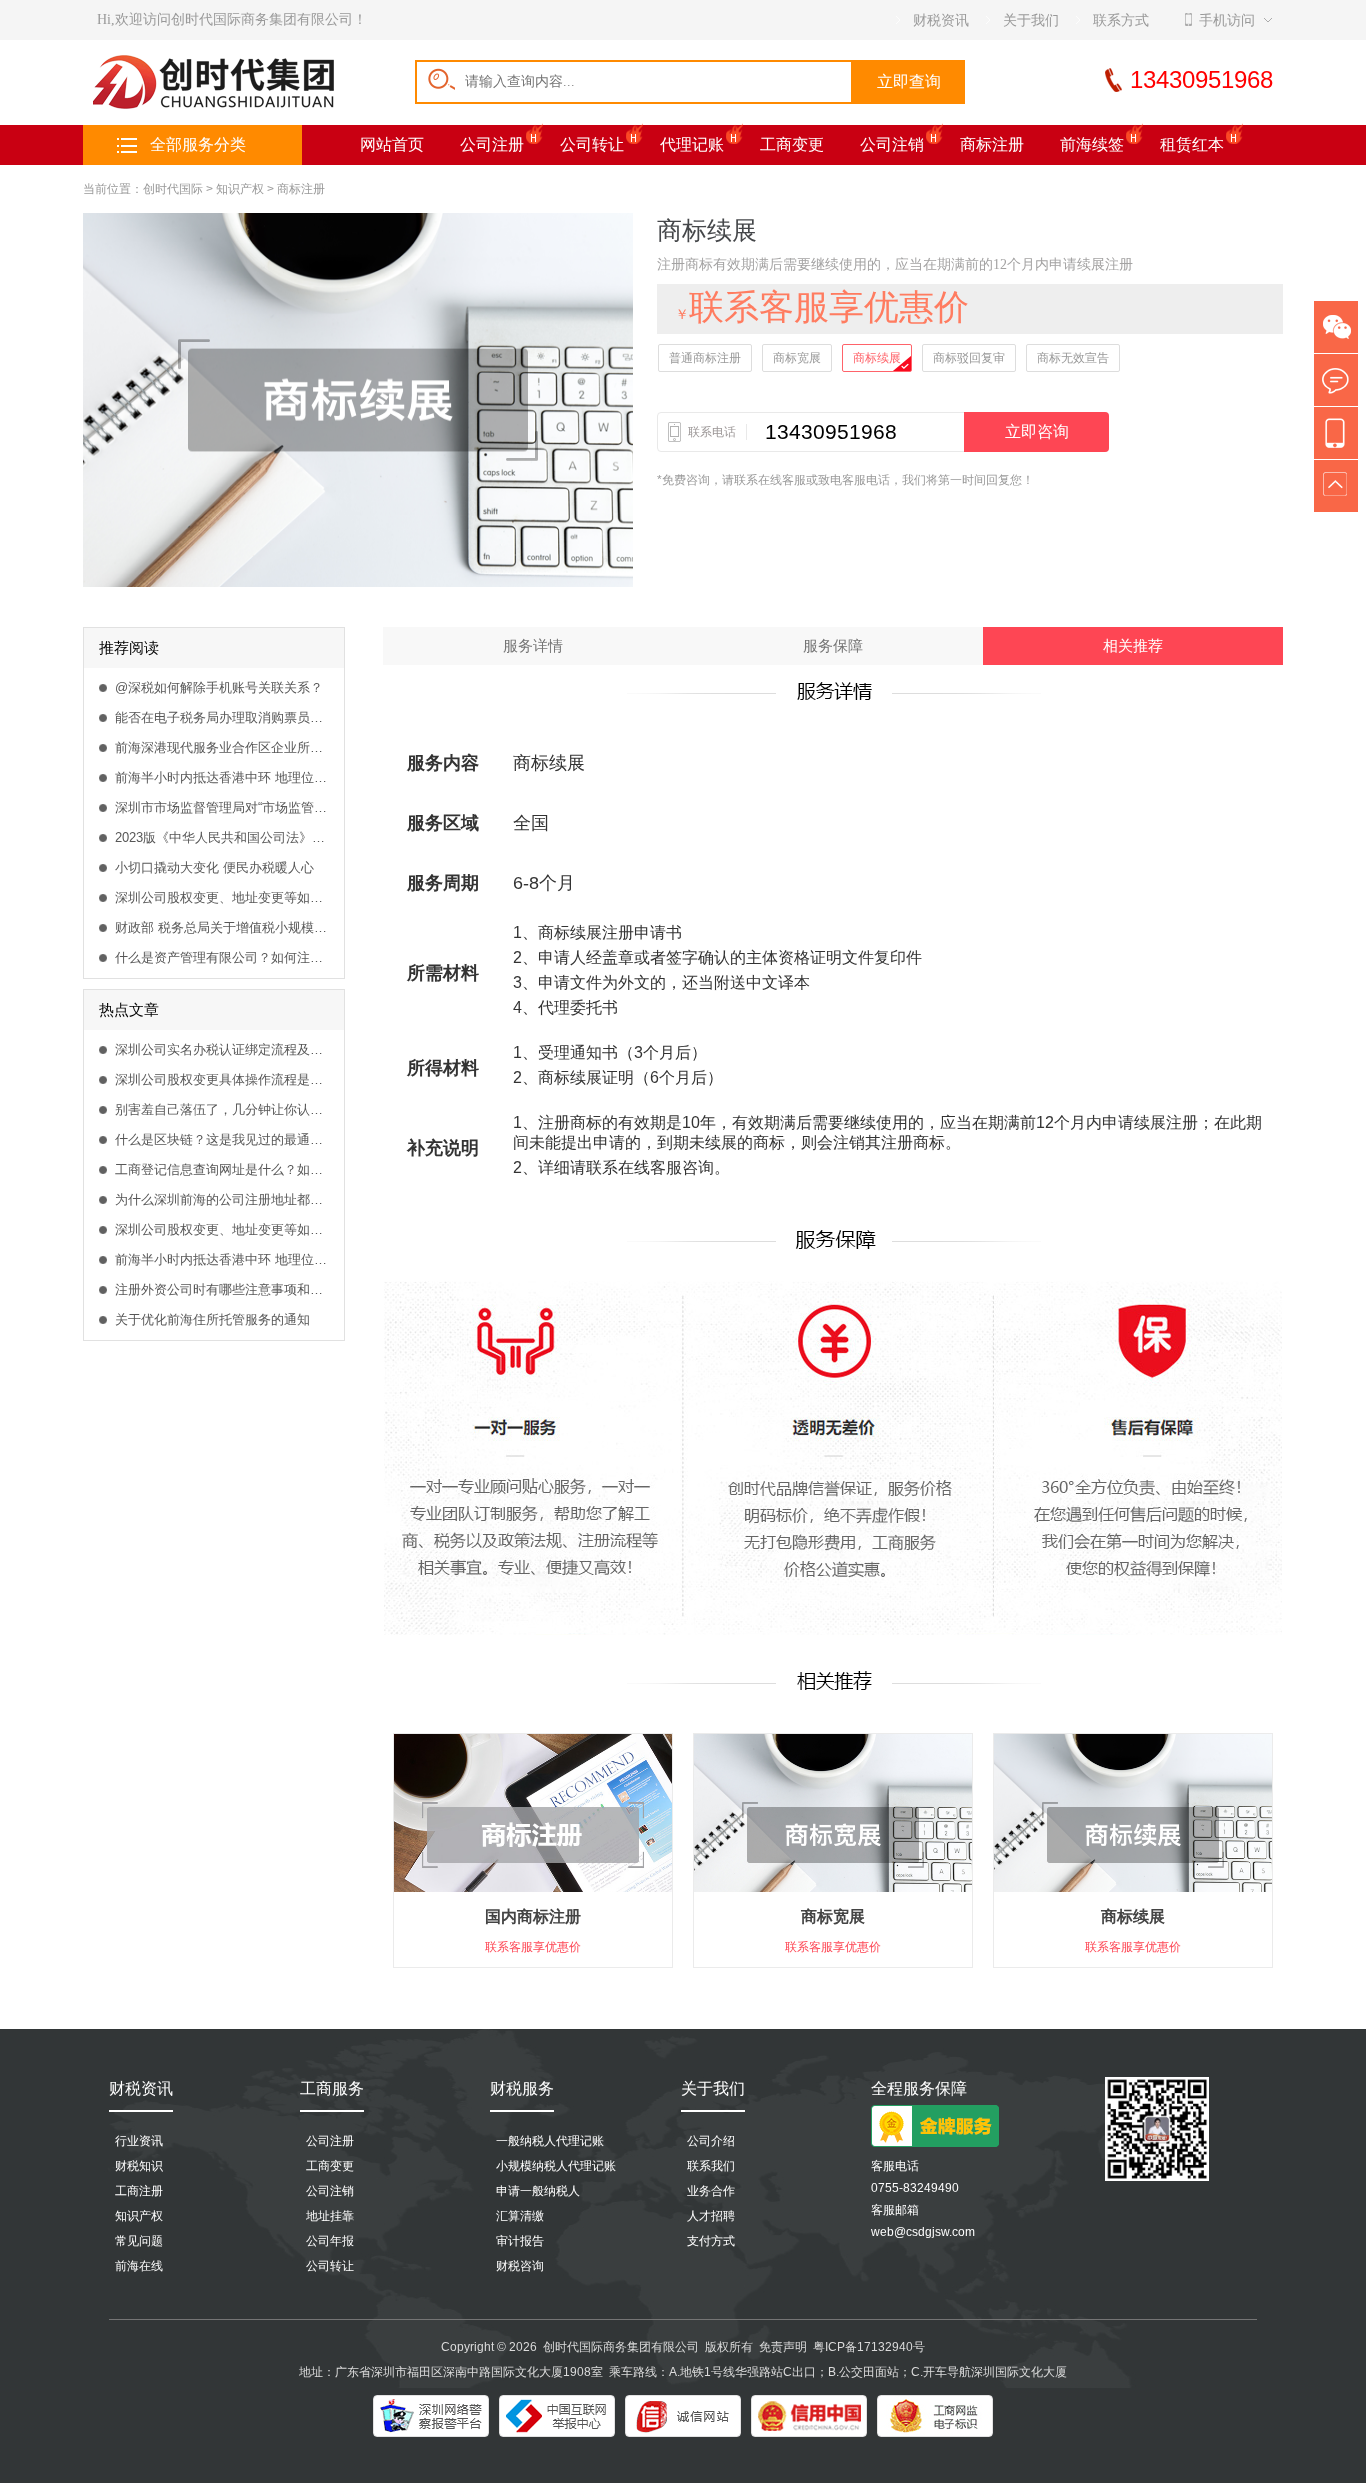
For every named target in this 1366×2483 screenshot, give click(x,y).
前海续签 (1092, 144)
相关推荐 (1133, 646)
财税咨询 (520, 2266)
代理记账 (692, 144)
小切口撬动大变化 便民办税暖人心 (214, 867)
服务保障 (833, 646)
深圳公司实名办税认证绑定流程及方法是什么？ (224, 1049)
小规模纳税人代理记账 (556, 2166)
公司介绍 (711, 2141)
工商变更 (792, 144)
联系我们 (711, 2166)
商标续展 (877, 358)
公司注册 (492, 144)
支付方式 (711, 2241)
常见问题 (139, 2241)
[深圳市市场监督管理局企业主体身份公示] (935, 2416)
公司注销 (892, 144)
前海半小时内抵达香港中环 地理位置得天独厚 (224, 777)
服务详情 (533, 646)
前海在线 (139, 2266)
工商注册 (139, 2191)
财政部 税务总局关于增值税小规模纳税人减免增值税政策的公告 (224, 927)
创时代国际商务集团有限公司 (621, 2347)
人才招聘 (711, 2216)
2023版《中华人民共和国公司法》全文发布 (224, 837)
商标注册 (992, 144)
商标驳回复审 (969, 358)
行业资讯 (139, 2141)
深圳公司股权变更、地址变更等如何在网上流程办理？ (224, 897)
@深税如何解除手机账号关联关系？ (219, 687)
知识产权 (240, 189)
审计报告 (520, 2241)
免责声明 (783, 2347)
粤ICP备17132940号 (869, 2347)
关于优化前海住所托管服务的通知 (212, 1319)
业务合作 (711, 2191)
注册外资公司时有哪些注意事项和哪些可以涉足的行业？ (224, 1289)
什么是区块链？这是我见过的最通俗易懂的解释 (224, 1139)
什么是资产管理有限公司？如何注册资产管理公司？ (224, 957)
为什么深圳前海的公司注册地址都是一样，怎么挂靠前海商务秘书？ (224, 1199)
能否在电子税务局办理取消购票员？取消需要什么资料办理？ (224, 717)
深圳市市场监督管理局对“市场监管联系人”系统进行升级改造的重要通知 (224, 807)
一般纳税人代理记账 (550, 2141)
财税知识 (139, 2166)
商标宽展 (797, 358)
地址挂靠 (330, 2216)
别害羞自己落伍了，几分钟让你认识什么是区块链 (224, 1109)
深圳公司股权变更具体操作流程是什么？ (224, 1079)
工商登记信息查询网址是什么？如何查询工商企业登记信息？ (224, 1169)
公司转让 (592, 144)
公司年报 (330, 2241)
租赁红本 (1192, 144)
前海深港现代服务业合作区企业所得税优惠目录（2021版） (224, 747)
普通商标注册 (705, 358)
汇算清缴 (520, 2216)
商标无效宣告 (1073, 358)
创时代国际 (173, 189)
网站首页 (392, 144)
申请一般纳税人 (538, 2191)
